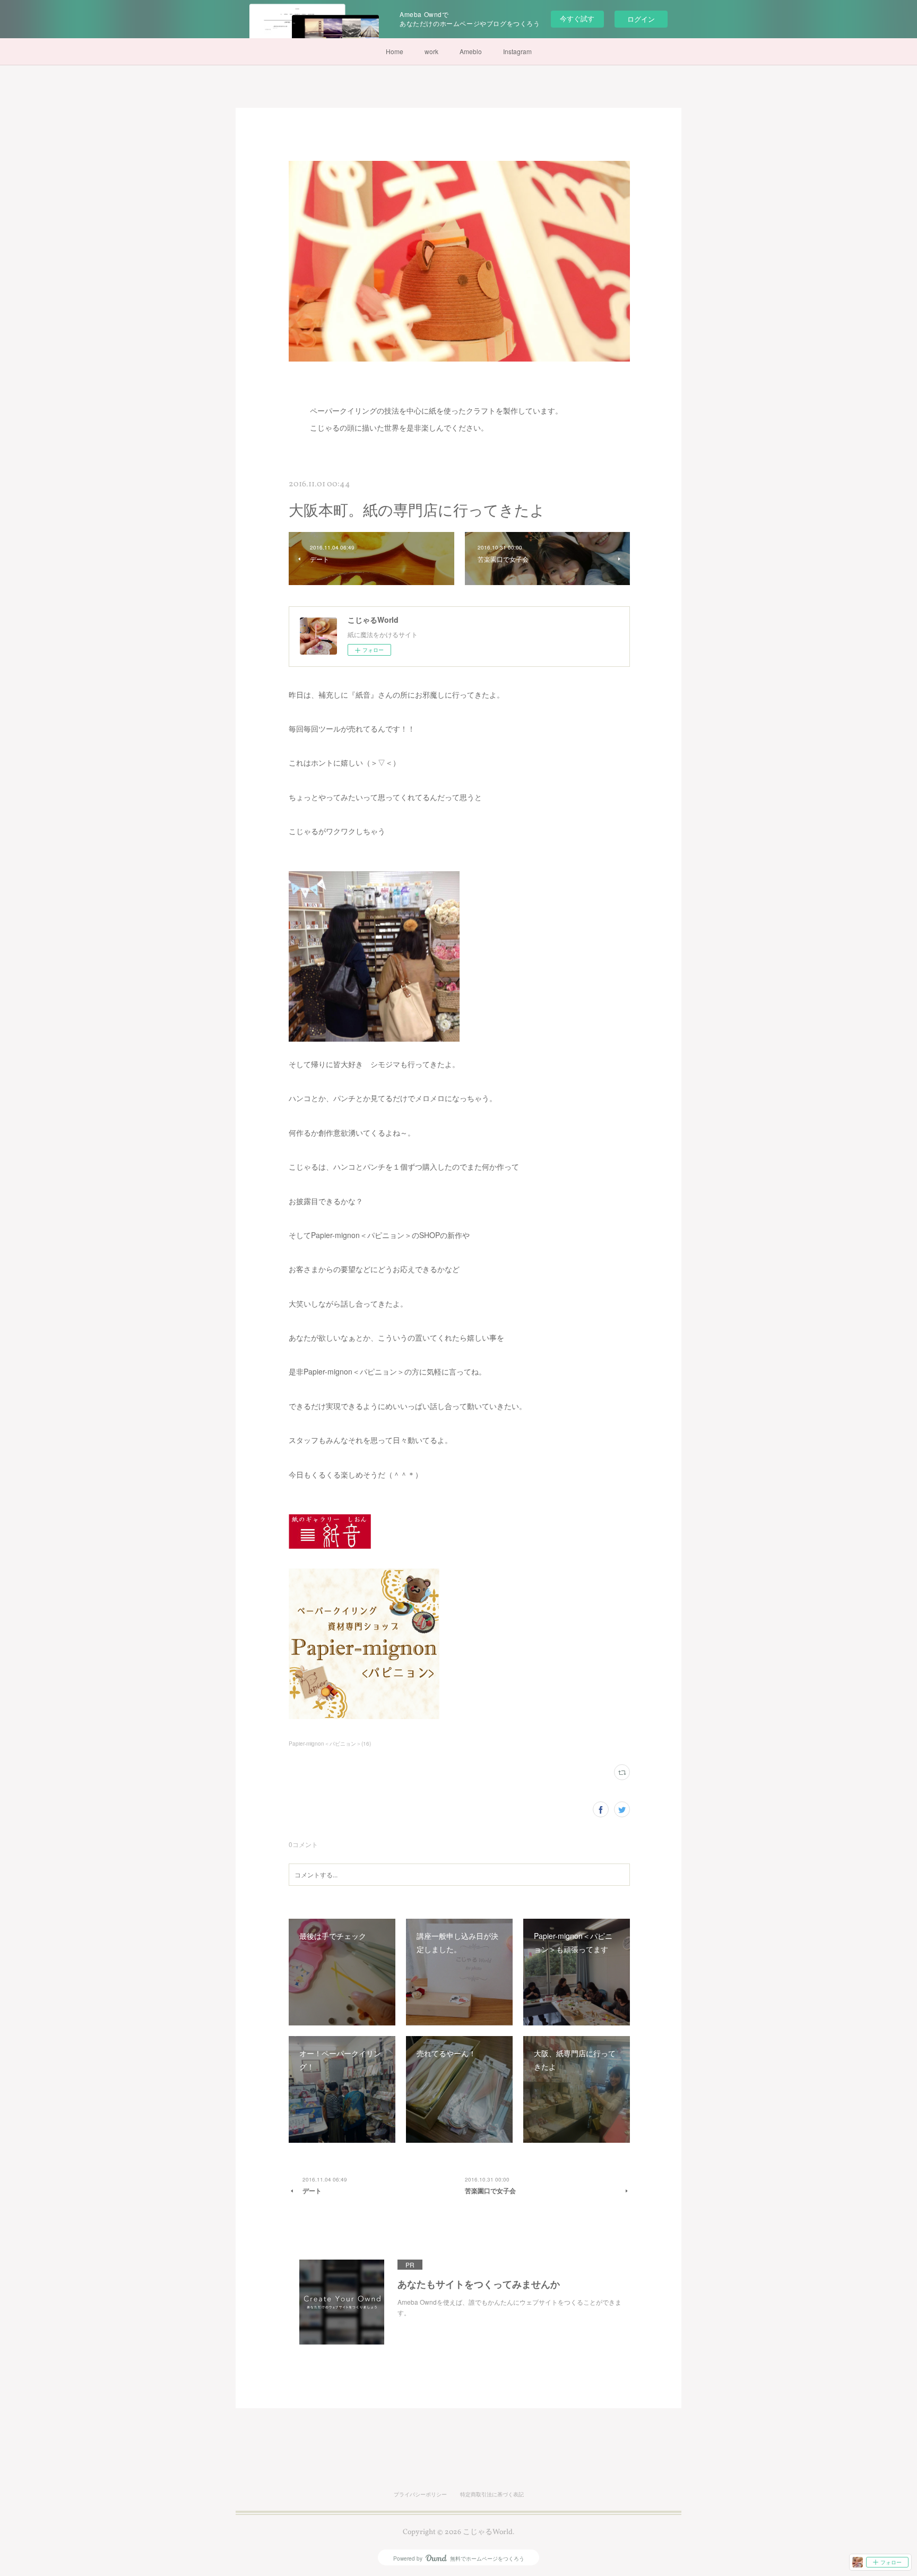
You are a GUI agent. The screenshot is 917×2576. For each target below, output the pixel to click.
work (431, 51)
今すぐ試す (577, 18)
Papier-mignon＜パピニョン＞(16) (330, 1744)
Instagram (517, 51)
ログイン (641, 19)
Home (395, 51)
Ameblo (471, 51)
